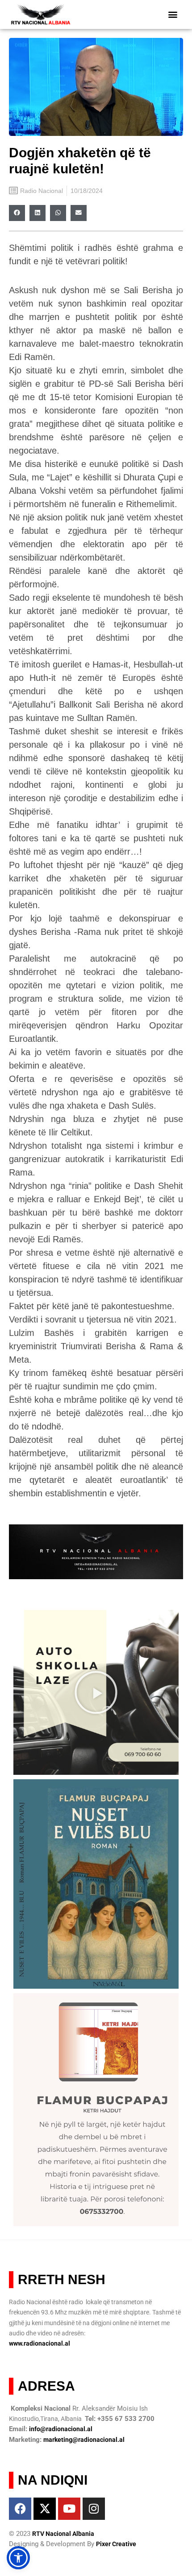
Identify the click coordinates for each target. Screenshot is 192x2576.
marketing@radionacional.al (84, 2440)
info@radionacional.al (61, 2429)
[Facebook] (20, 2509)
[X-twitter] (45, 2509)
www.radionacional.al (40, 2343)
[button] (173, 14)
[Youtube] (69, 2509)
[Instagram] (94, 2509)
